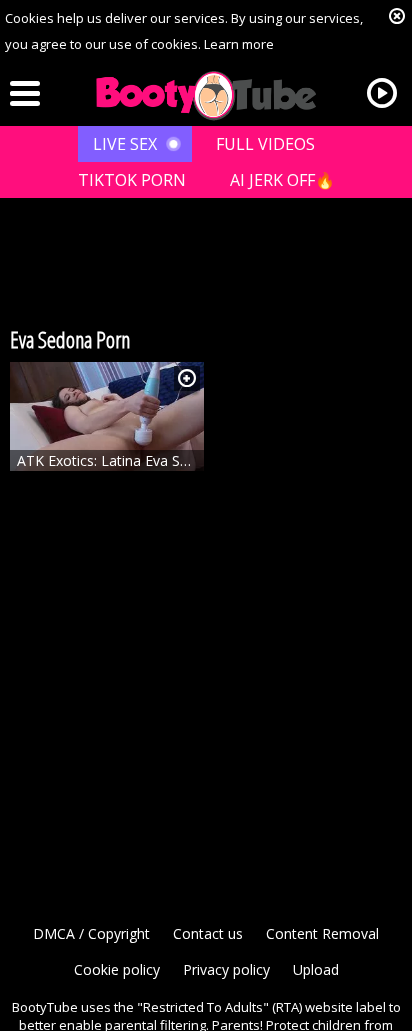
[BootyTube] (206, 96)
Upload (316, 969)
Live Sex (125, 144)
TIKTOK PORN (132, 180)
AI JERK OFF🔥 (282, 180)
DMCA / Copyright (91, 933)
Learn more (239, 44)
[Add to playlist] (187, 378)
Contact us (208, 933)
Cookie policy (117, 969)
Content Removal (322, 933)
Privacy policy (226, 969)
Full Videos (265, 144)
